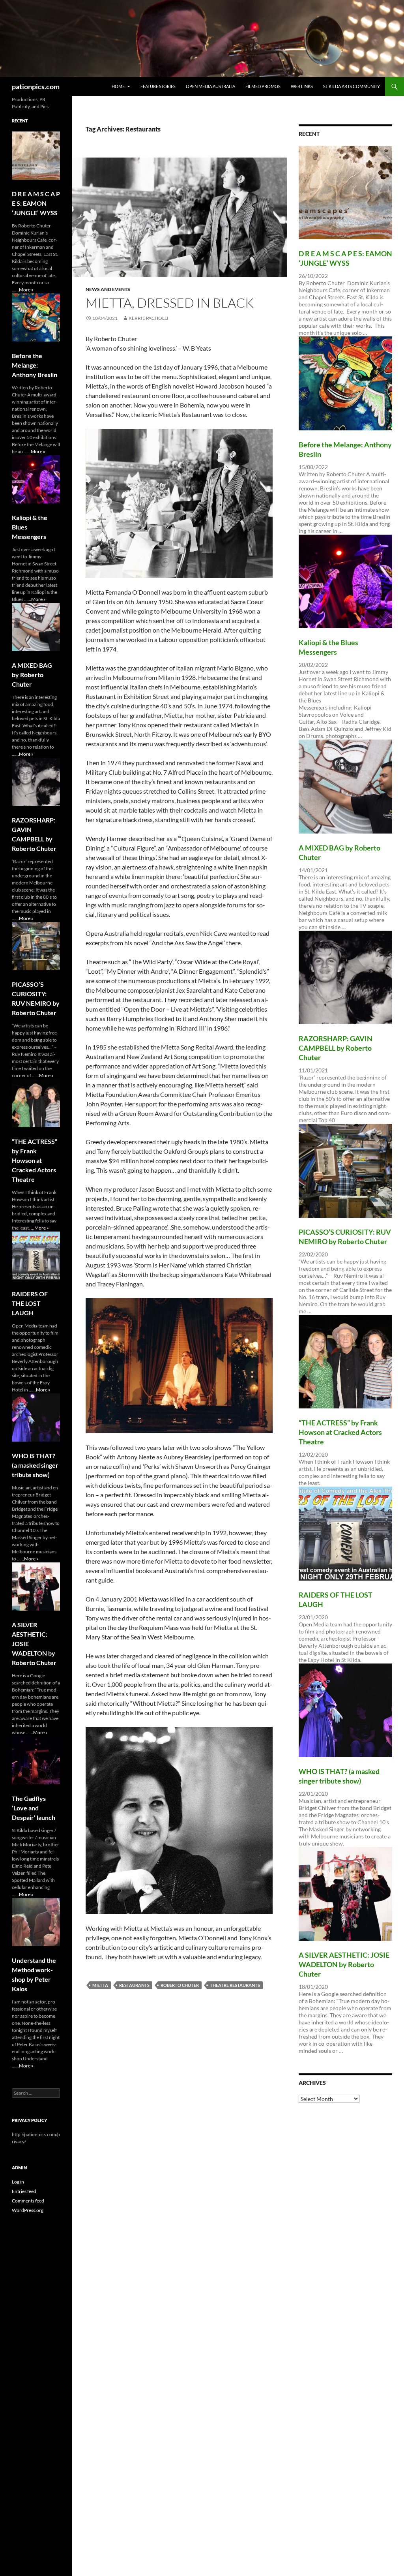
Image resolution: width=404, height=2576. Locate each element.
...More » (24, 290)
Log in (18, 2182)
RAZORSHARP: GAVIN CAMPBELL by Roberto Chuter (336, 1048)
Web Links (302, 86)
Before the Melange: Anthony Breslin (35, 365)
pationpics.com (36, 86)
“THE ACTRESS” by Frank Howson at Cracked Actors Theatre (340, 1432)
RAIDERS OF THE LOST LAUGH (30, 1303)
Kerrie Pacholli (149, 318)
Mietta (100, 1985)
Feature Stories (158, 86)
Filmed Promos (263, 86)
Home (118, 86)
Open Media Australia (210, 86)
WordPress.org (28, 2210)
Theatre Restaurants (235, 1985)
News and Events (108, 289)
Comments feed (28, 2201)
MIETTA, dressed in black (170, 303)
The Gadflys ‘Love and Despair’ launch (34, 1808)
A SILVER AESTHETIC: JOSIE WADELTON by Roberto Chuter (344, 1964)
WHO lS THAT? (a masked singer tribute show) (35, 1465)
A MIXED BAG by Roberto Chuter (32, 675)
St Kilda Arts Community (352, 86)
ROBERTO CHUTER (180, 1985)
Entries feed (24, 2191)
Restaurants (134, 1985)
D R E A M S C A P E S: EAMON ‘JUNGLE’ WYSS (36, 203)
